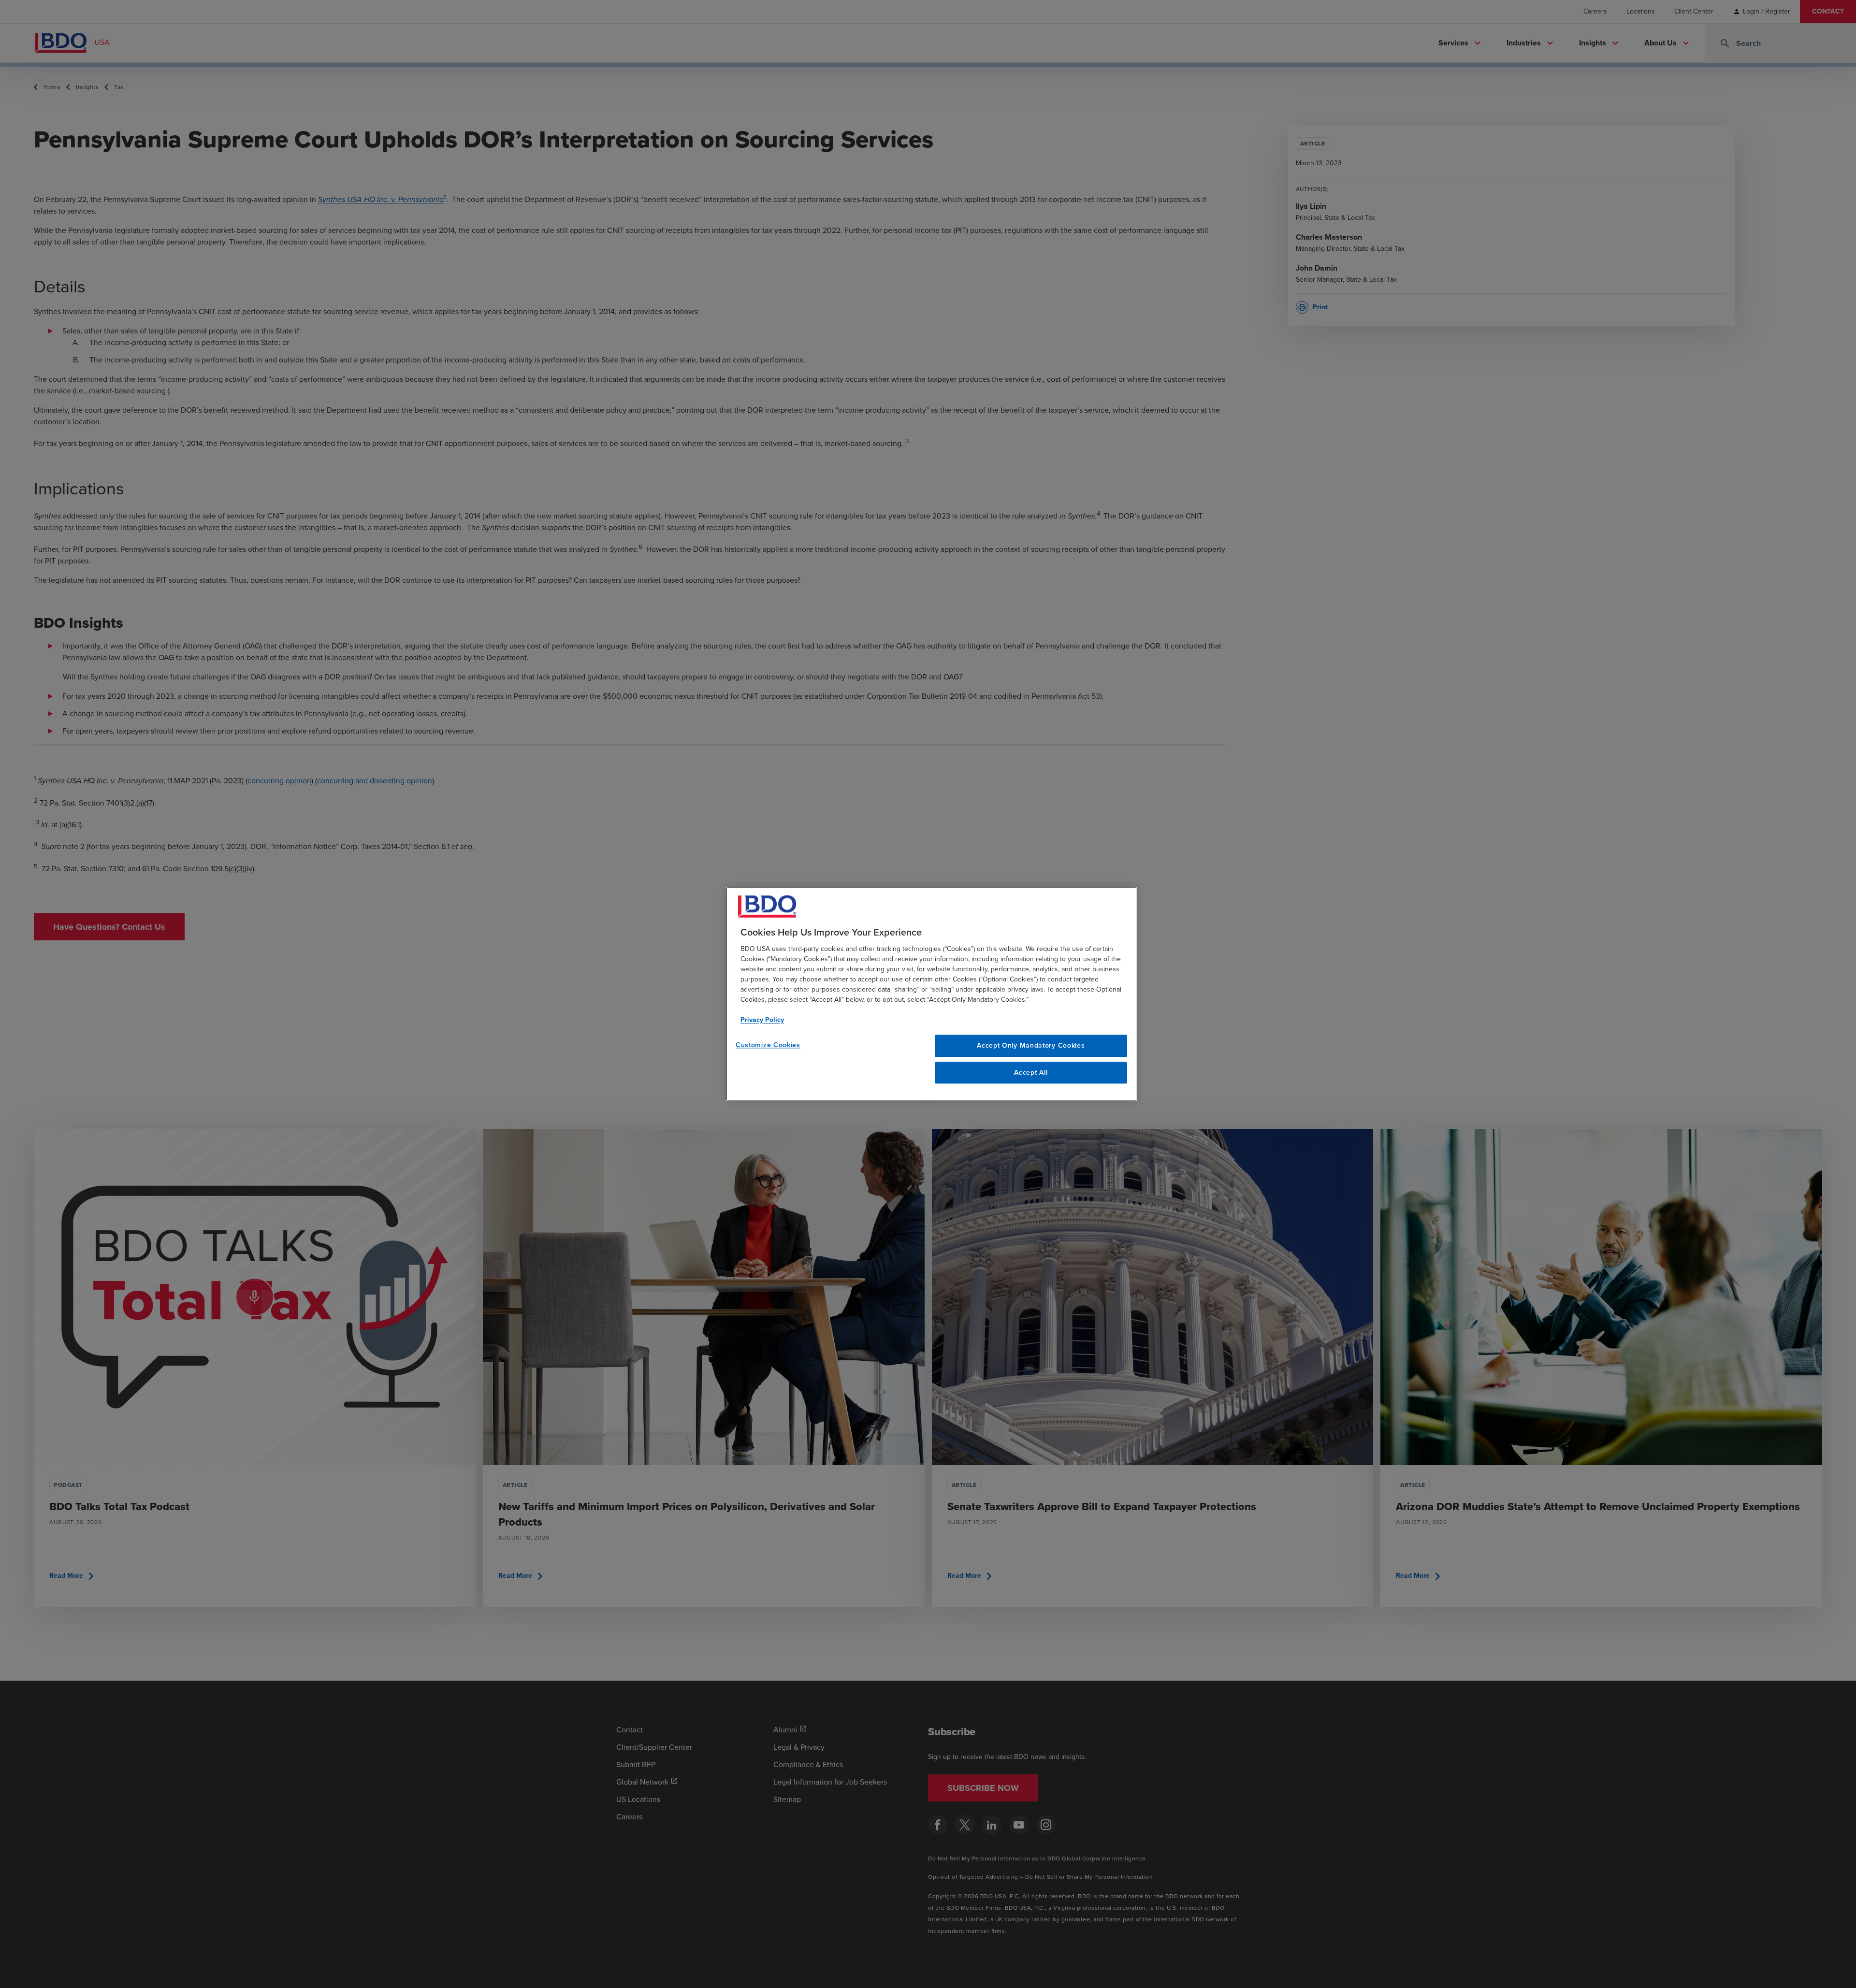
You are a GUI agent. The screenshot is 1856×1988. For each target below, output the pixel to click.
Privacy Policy (762, 1020)
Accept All (1031, 1073)
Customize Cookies (768, 1045)
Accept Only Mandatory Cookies (1031, 1045)
